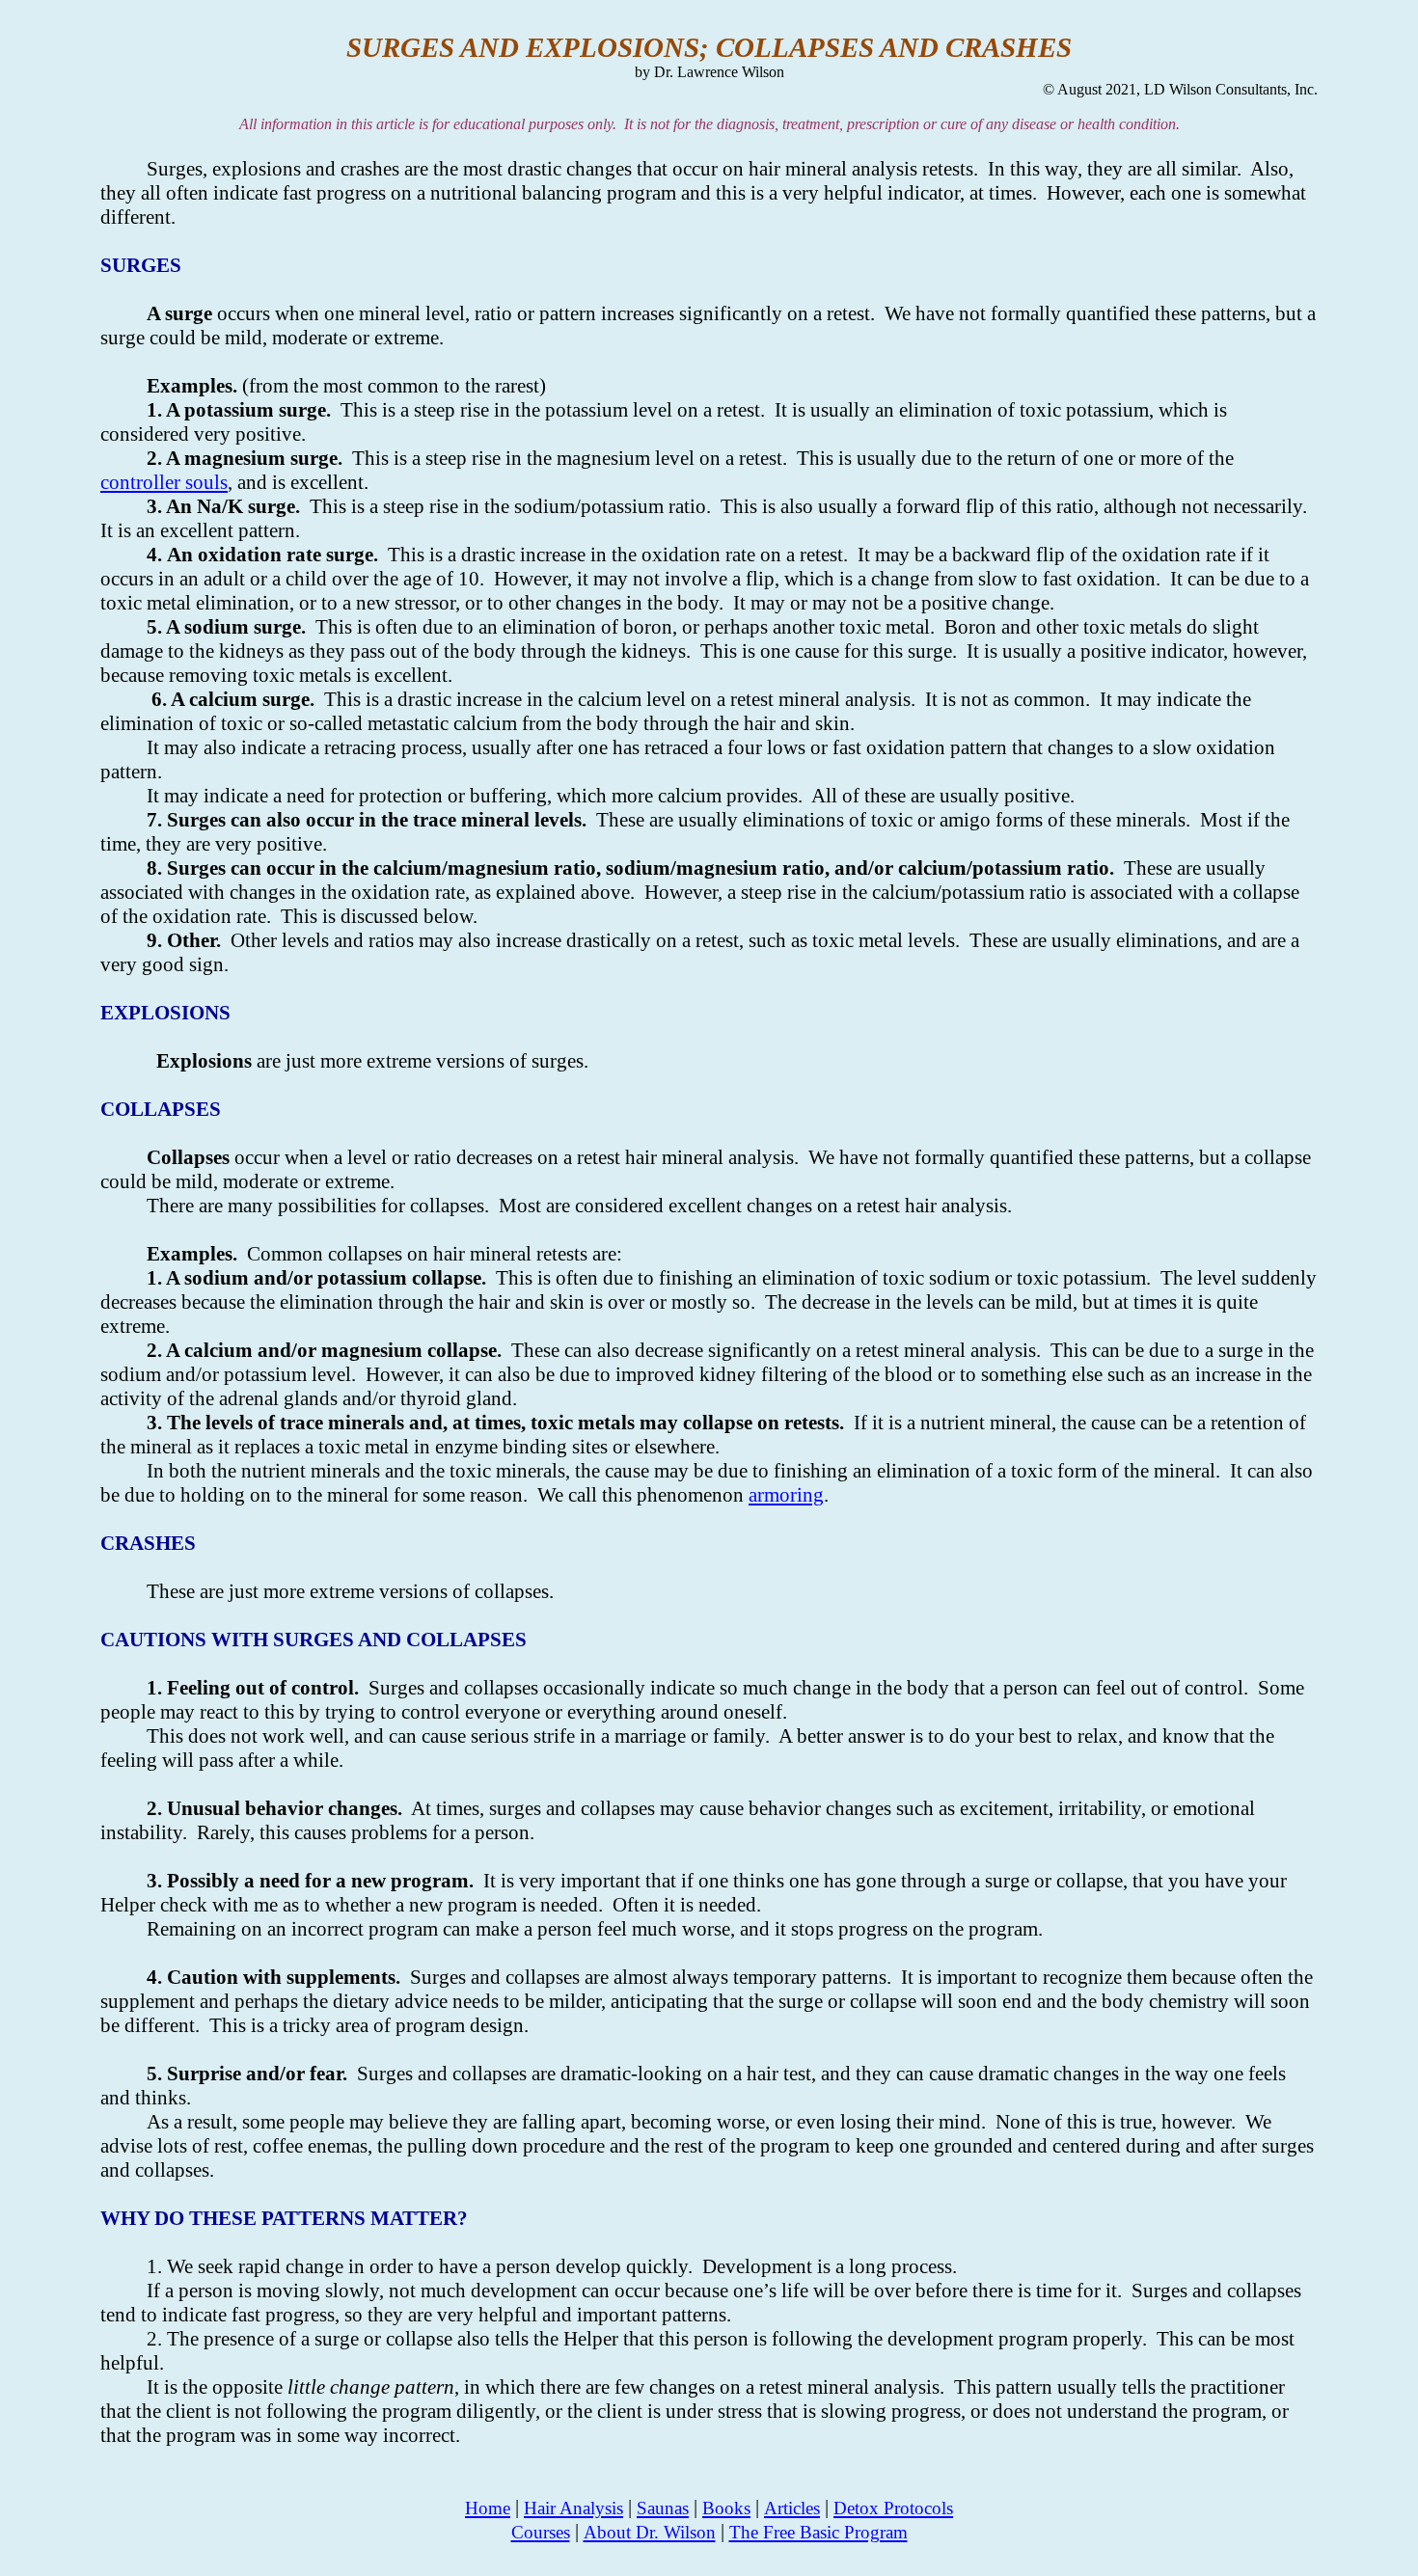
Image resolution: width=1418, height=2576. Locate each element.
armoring (786, 1495)
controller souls (164, 482)
